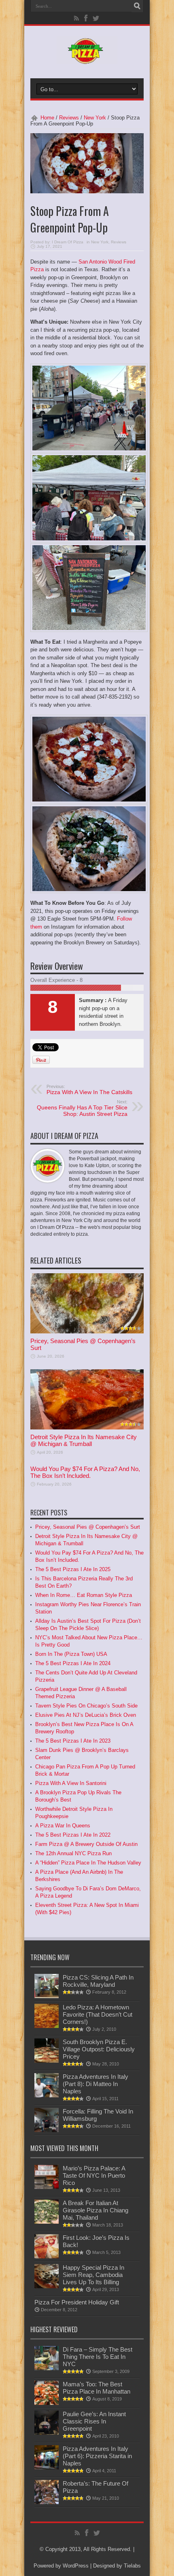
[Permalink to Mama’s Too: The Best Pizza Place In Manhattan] (47, 2403)
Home (47, 118)
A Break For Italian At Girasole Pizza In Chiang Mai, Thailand (95, 2210)
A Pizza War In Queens (63, 1826)
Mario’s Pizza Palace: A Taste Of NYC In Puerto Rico (94, 2175)
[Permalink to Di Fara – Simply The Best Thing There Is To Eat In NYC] (47, 2368)
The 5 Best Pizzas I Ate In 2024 (73, 1663)
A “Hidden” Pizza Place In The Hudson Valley (88, 1863)
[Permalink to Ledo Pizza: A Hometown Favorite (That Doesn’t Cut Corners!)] (47, 2026)
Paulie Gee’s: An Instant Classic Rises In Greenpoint (94, 2421)
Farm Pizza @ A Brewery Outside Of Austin (86, 1844)
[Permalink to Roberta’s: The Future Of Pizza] (47, 2502)
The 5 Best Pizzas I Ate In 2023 (73, 1741)
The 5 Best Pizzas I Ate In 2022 (73, 1835)
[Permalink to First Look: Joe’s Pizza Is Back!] (47, 2257)
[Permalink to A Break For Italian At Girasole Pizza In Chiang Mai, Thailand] (47, 2222)
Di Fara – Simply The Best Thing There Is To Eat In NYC (98, 2357)
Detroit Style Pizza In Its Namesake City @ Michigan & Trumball (84, 1440)
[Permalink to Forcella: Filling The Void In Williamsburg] (47, 2130)
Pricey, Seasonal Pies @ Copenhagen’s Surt (88, 1527)
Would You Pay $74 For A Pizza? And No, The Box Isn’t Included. (85, 1472)
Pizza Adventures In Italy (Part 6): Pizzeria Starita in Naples (97, 2456)
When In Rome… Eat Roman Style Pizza (84, 1595)
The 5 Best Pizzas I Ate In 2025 (73, 1569)
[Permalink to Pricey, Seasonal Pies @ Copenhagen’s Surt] (87, 1332)
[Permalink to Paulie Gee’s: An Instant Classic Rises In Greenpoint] (47, 2433)
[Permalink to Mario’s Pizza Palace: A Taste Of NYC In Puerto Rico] (47, 2187)
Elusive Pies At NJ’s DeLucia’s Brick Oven (86, 1715)
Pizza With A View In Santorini (71, 1783)
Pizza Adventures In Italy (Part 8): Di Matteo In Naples (95, 2084)
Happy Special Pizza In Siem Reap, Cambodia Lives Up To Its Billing (93, 2275)
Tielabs (132, 2566)
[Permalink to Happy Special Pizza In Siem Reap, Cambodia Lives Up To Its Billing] (47, 2286)
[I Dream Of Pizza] (87, 58)
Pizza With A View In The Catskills (89, 1090)
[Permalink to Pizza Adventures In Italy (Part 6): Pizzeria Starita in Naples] (47, 2468)
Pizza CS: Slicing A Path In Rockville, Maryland (98, 1981)
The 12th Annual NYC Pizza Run (73, 1853)
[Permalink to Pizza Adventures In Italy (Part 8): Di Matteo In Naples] (47, 2096)
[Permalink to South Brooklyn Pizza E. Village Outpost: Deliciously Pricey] (47, 2061)
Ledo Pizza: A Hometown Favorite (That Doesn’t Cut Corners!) (98, 2014)
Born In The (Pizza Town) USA (71, 1654)
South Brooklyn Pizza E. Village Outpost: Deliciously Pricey (99, 2049)
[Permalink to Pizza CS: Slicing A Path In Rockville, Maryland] (47, 1996)
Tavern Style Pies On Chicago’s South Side (86, 1706)
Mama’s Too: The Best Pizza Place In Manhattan (97, 2388)
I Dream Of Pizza (68, 242)
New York (95, 118)
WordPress (76, 2566)
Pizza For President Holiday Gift (77, 2302)
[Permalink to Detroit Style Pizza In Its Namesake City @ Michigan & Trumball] (87, 1428)
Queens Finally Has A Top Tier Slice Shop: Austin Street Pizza (82, 1108)
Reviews (69, 118)
